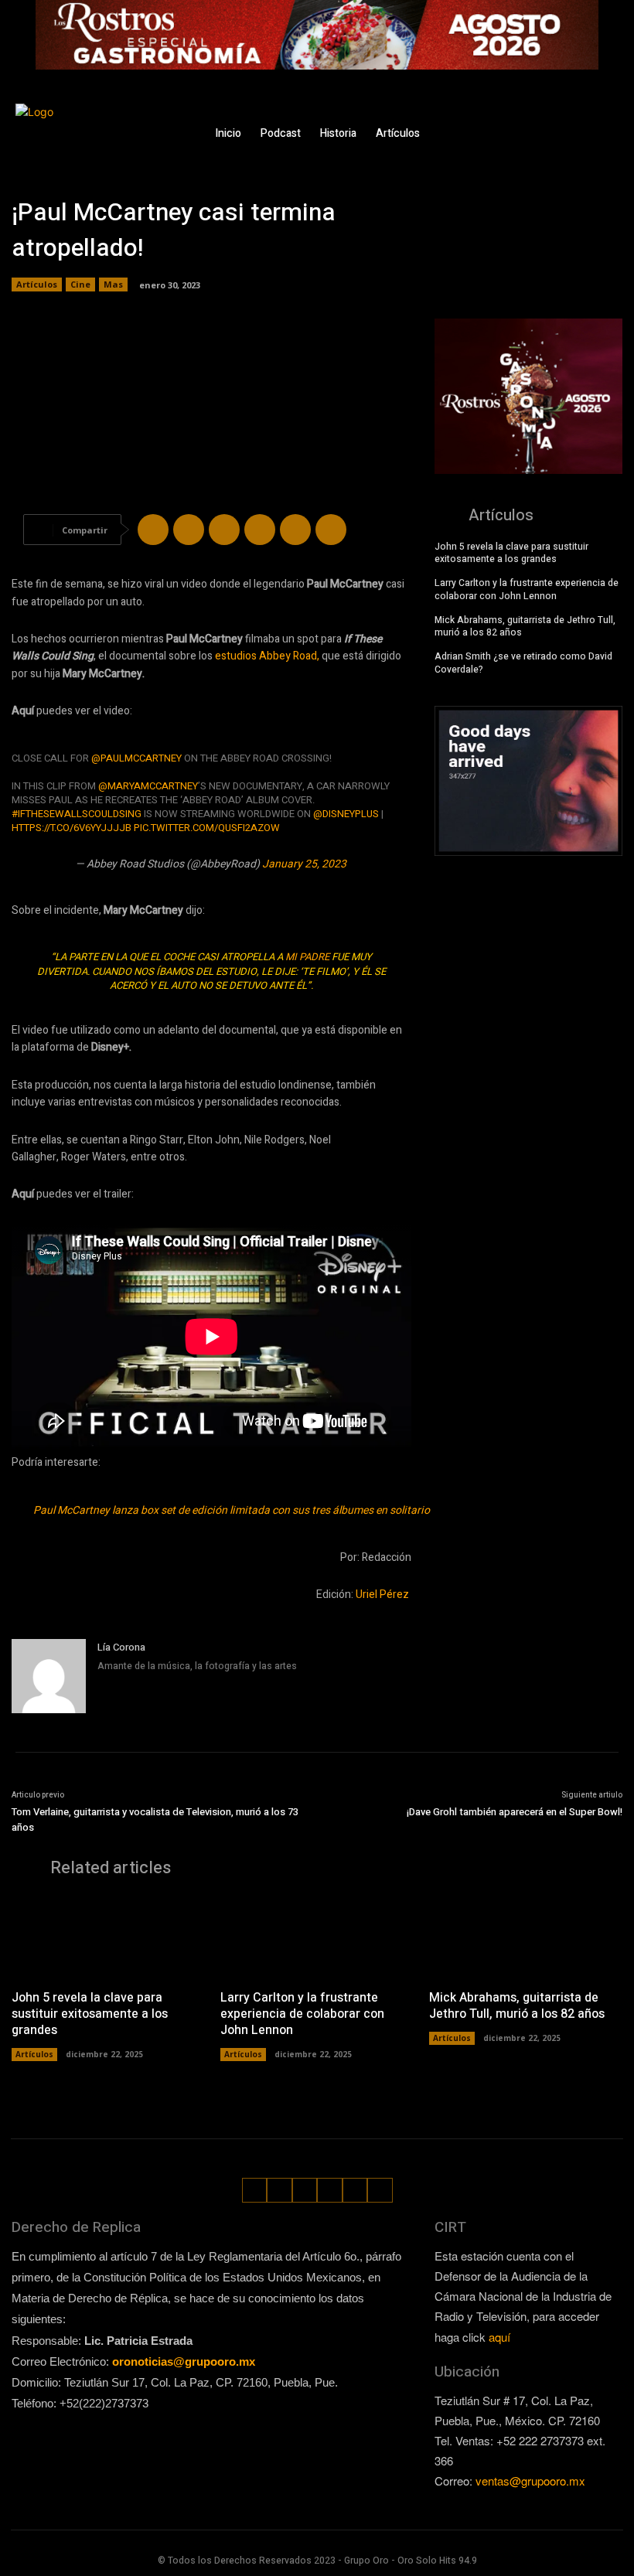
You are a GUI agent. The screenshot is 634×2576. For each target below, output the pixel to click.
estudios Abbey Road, (267, 656)
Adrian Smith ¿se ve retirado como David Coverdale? (523, 663)
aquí (499, 2337)
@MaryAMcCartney (148, 786)
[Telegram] (224, 530)
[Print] (331, 530)
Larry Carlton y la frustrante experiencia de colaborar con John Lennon (527, 589)
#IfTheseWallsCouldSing (77, 814)
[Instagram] (558, 122)
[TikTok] (582, 122)
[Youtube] (609, 146)
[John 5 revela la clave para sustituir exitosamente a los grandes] (108, 1937)
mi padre (307, 957)
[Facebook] (535, 122)
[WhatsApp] (586, 146)
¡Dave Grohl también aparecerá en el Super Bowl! (515, 1812)
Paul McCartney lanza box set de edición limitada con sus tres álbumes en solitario (232, 1510)
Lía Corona (121, 1647)
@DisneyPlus (346, 814)
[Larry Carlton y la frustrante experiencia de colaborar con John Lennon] (317, 1937)
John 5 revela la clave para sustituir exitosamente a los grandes (511, 553)
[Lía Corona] (49, 1676)
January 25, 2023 (304, 864)
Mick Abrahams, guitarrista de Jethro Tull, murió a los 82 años (525, 627)
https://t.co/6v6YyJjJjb (72, 828)
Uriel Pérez (383, 1595)
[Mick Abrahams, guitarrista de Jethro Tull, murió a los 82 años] (526, 1937)
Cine (80, 284)
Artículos (37, 284)
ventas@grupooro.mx (530, 2481)
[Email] (295, 530)
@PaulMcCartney (136, 758)
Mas (113, 284)
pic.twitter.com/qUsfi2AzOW (207, 828)
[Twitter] (605, 122)
